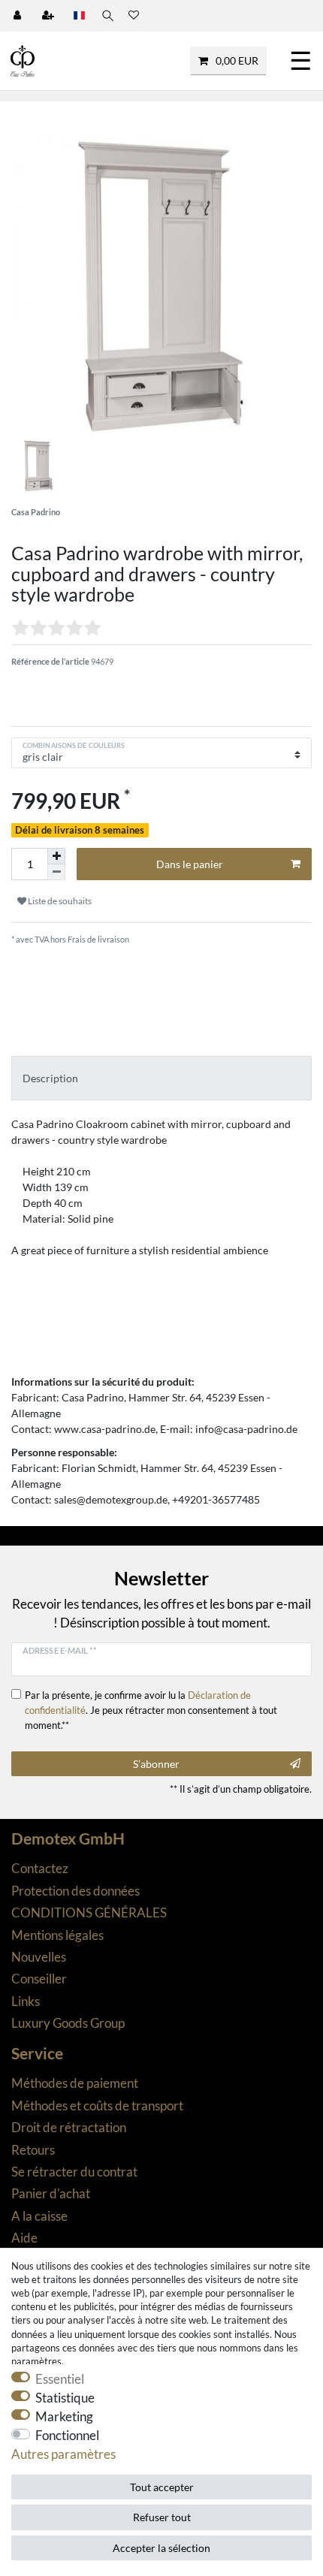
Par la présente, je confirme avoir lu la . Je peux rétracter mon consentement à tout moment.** (151, 1710)
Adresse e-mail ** (59, 1650)
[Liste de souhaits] (134, 16)
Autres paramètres (63, 2454)
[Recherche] (107, 16)
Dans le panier (190, 864)
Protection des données (75, 1891)
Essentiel (60, 2379)
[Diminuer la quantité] (56, 872)
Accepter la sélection (161, 2548)
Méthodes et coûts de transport (97, 2105)
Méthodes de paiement (75, 2083)
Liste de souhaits (59, 901)
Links (26, 2001)
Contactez (40, 1868)
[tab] (161, 1078)
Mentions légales (57, 1935)
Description (50, 1078)
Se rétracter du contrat (74, 2172)
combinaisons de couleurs (74, 745)
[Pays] (79, 16)
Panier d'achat (51, 2193)
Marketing (64, 2416)
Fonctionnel (67, 2435)
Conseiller (39, 1979)
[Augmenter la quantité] (56, 856)
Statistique (65, 2398)
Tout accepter (162, 2487)
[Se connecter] (19, 16)
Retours (33, 2150)
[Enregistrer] (50, 16)
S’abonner (156, 1764)
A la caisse (39, 2216)
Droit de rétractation (69, 2127)
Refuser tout (162, 2517)
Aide (24, 2238)
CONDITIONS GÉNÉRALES (89, 1912)
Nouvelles (39, 1957)
